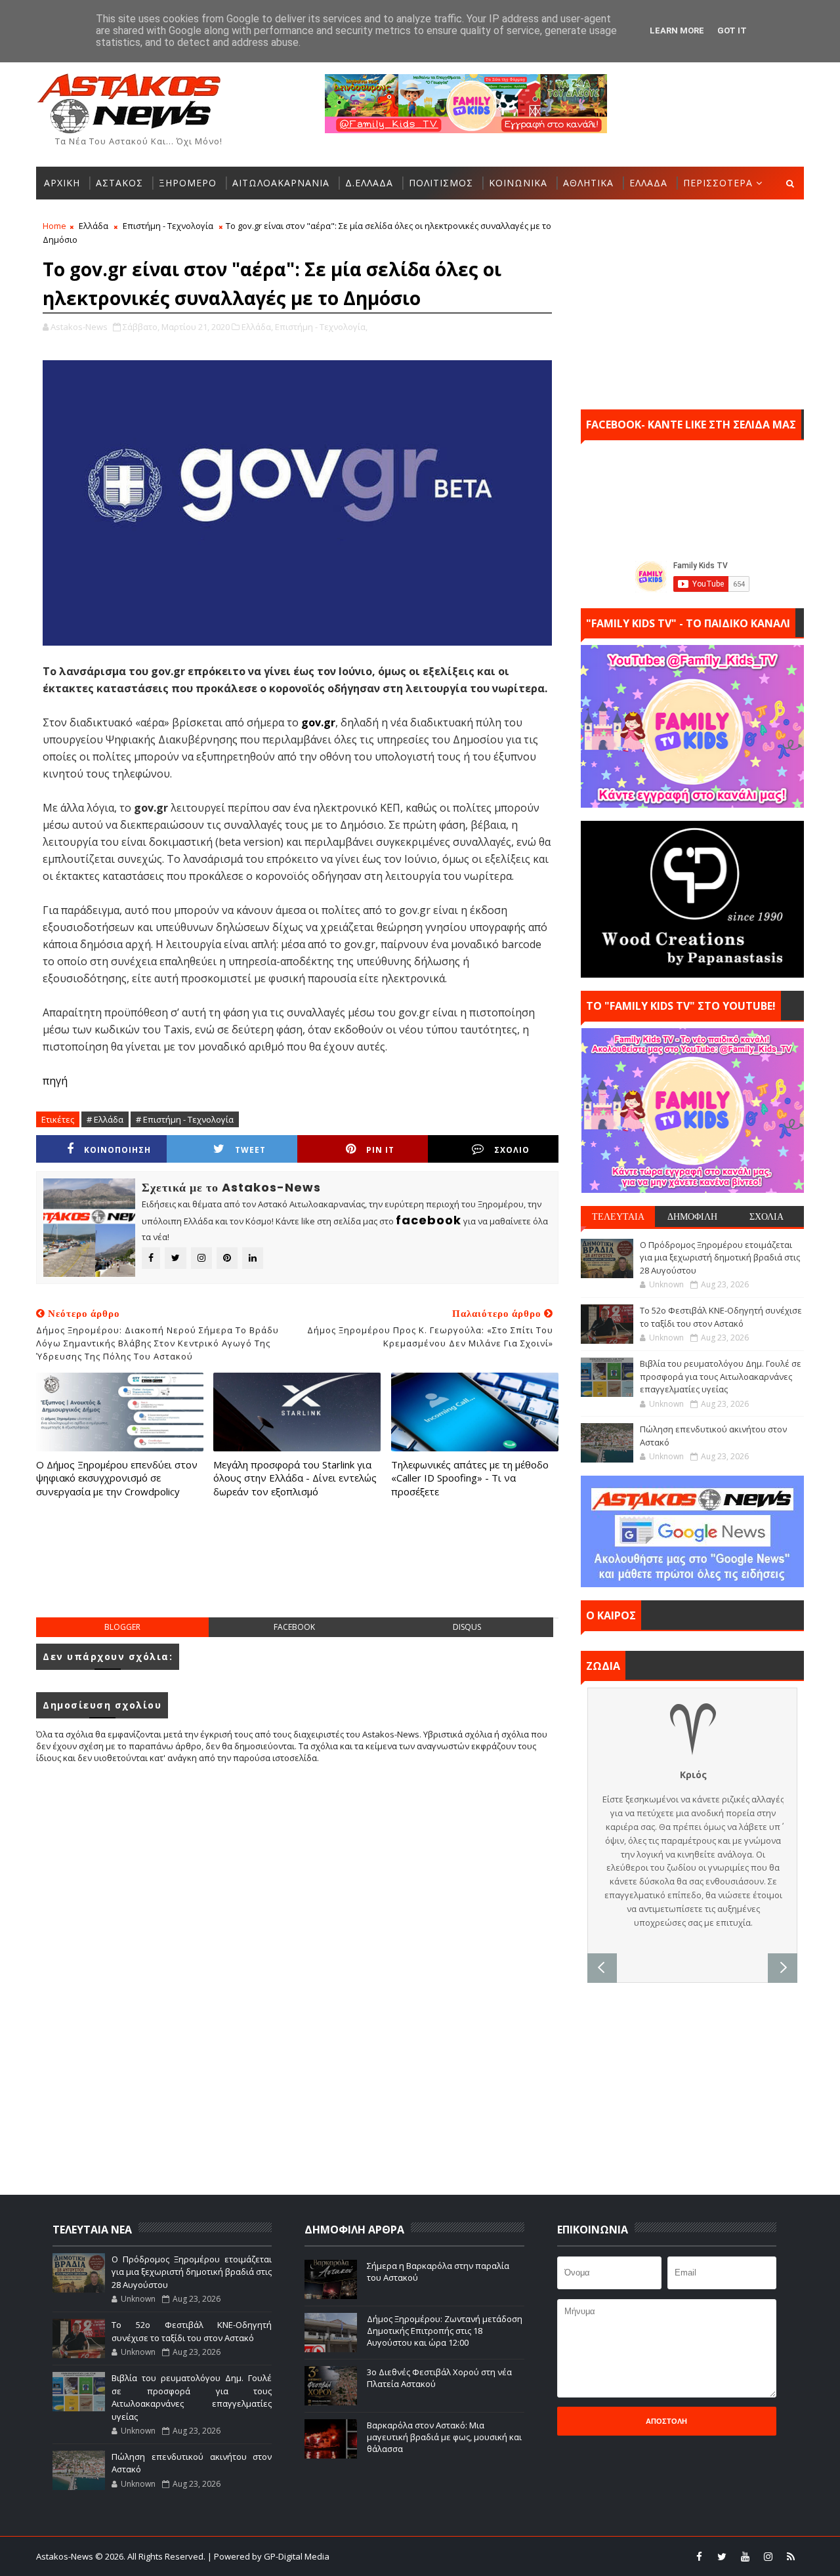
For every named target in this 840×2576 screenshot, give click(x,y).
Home (54, 226)
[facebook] (699, 2556)
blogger (122, 1627)
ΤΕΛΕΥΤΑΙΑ (618, 1216)
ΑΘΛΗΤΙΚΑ (588, 183)
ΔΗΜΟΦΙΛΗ (692, 1216)
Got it (732, 31)
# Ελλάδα (105, 1119)
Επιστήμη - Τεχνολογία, (321, 327)
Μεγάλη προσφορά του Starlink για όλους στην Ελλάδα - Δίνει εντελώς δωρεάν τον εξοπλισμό (295, 1478)
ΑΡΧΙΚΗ (62, 183)
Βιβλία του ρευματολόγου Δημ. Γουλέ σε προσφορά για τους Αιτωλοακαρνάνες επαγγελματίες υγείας (721, 1376)
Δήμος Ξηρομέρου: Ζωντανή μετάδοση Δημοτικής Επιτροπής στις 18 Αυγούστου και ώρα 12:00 (445, 2331)
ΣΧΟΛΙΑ (766, 1216)
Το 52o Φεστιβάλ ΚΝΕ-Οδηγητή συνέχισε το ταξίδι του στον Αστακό (721, 1317)
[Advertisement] (297, 1571)
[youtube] (745, 2556)
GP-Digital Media (562, 2556)
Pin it (380, 1150)
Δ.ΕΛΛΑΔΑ (369, 183)
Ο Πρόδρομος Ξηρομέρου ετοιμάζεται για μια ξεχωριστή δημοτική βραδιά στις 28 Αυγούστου (720, 1257)
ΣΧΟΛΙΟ (512, 1150)
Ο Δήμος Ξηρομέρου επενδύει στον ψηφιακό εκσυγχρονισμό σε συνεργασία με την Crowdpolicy (117, 1478)
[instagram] (768, 2556)
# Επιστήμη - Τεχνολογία (185, 1119)
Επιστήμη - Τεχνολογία (168, 226)
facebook (294, 1627)
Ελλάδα (94, 226)
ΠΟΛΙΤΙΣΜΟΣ (441, 183)
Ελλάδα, (257, 327)
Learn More (677, 31)
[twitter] (722, 2556)
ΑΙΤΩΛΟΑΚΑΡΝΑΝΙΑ (281, 183)
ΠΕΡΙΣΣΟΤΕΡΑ (718, 183)
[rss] (791, 2556)
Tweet (250, 1150)
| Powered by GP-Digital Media (268, 2556)
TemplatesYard (429, 2556)
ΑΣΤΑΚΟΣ (119, 183)
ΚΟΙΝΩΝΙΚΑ (518, 183)
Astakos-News (66, 2556)
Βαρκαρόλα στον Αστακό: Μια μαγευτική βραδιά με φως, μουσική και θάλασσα (444, 2437)
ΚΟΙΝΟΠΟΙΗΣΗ (117, 1150)
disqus (467, 1627)
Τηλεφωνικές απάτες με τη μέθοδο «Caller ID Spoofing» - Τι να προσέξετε (470, 1478)
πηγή (55, 1081)
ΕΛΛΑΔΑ (648, 183)
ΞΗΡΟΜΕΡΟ (188, 183)
